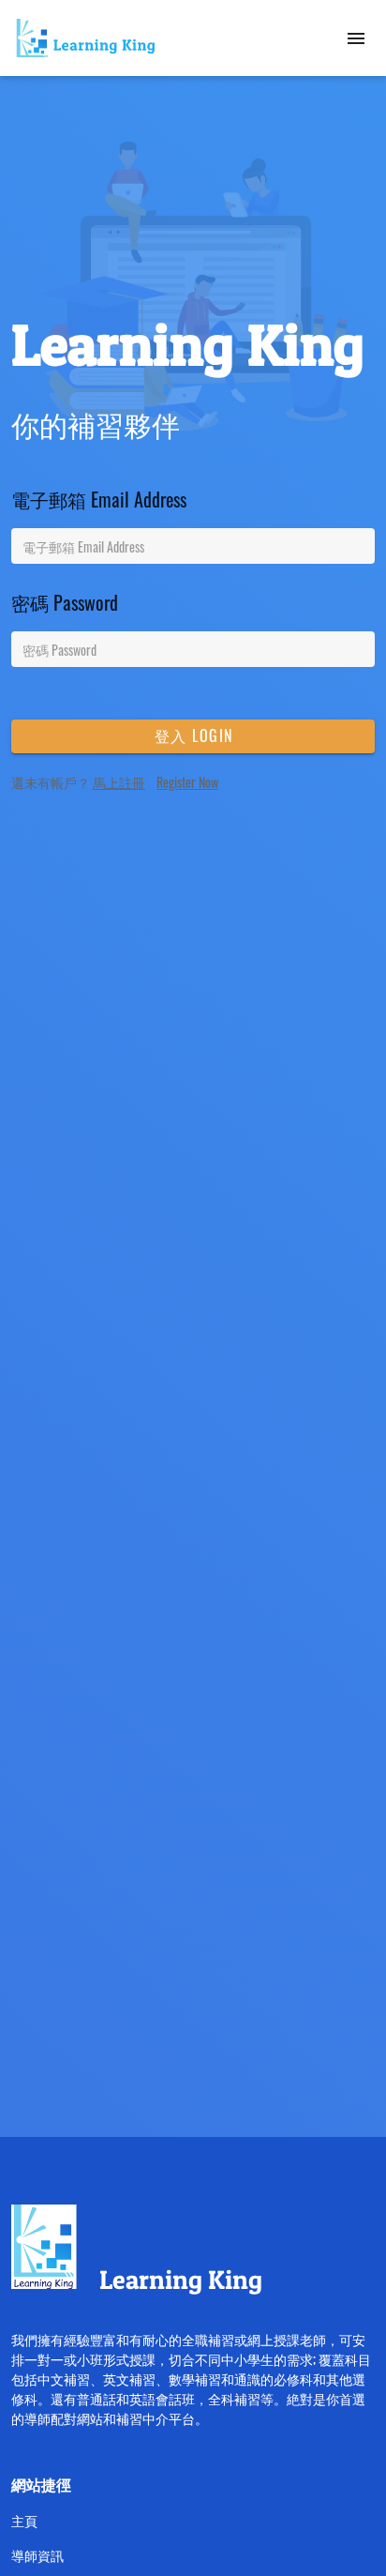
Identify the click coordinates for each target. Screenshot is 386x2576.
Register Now (187, 782)
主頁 (24, 2520)
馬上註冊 (119, 782)
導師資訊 (37, 2555)
